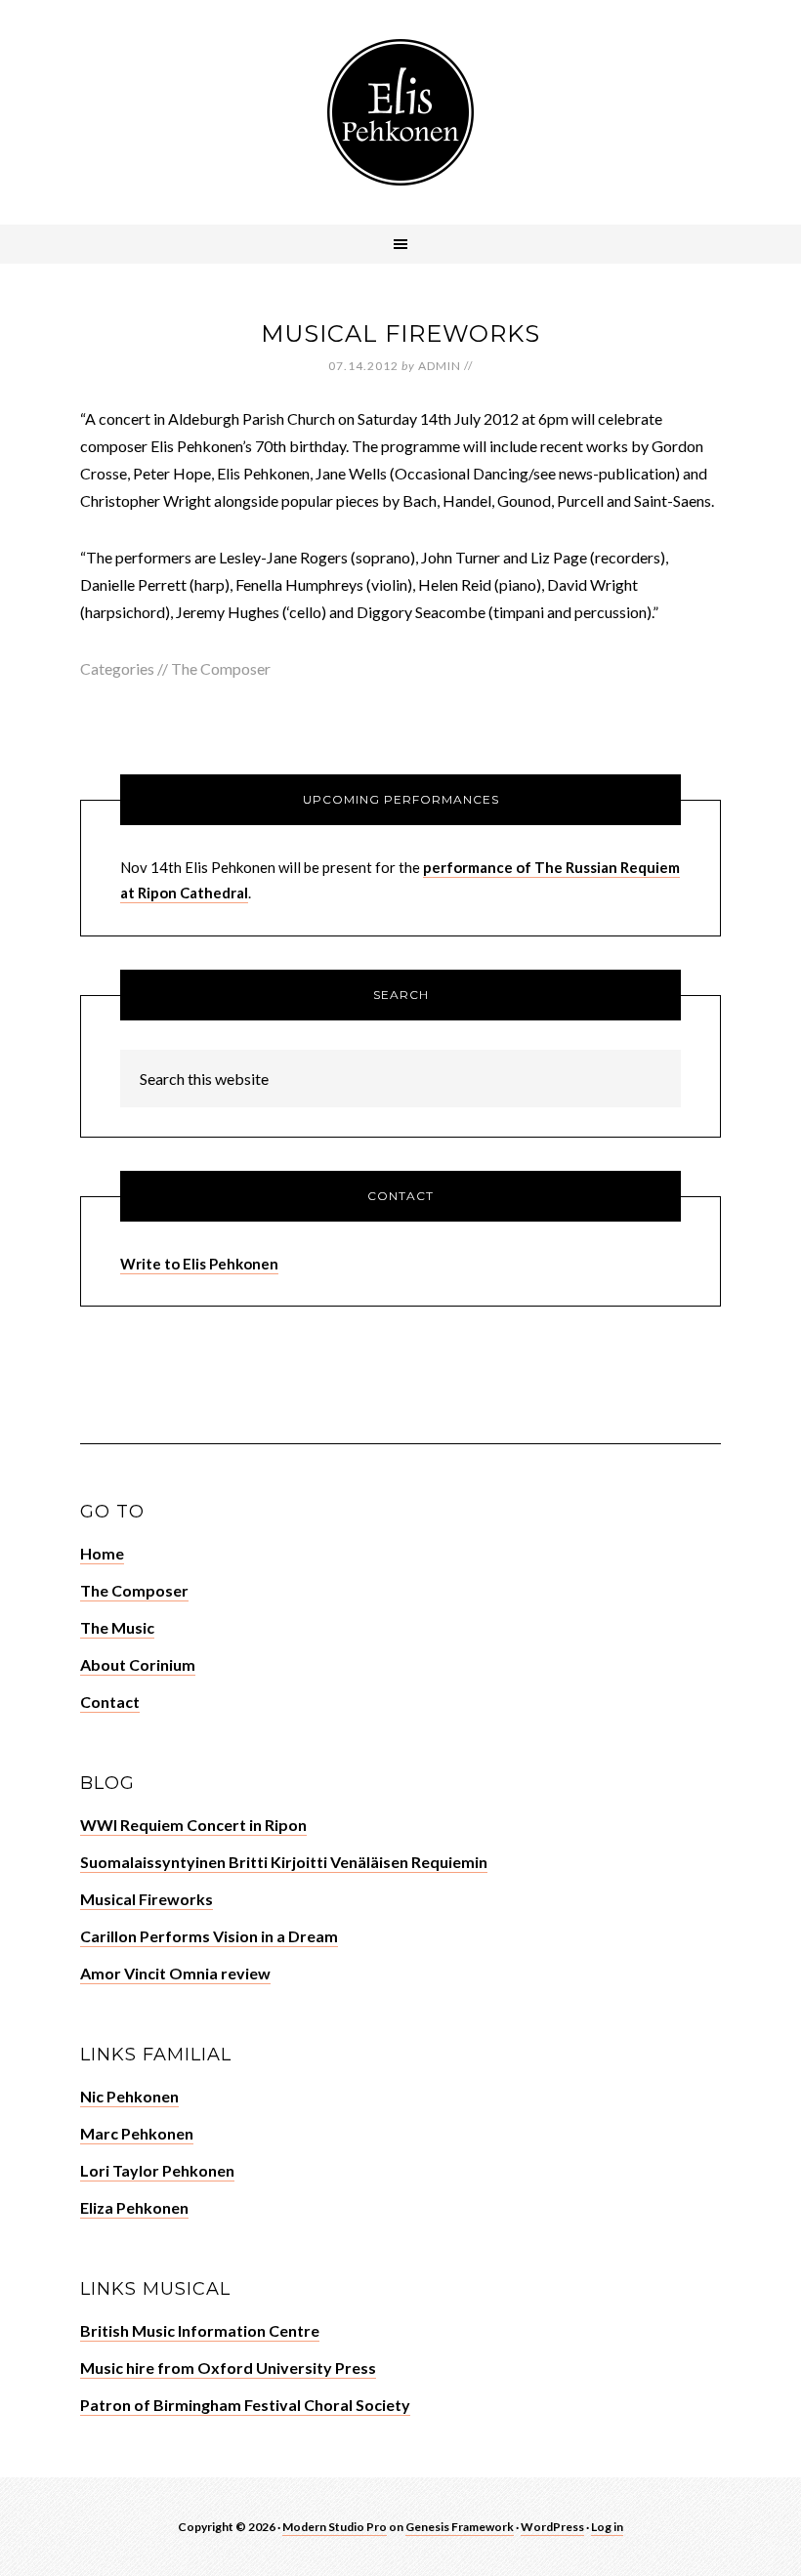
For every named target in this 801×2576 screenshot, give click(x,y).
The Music (117, 1627)
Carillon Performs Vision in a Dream (209, 1936)
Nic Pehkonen (129, 2096)
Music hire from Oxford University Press (228, 2368)
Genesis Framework (460, 2527)
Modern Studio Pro (335, 2527)
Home (102, 1553)
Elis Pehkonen (400, 112)
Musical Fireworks (147, 1899)
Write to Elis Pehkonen (199, 1264)
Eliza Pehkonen (134, 2207)
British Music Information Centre (200, 2330)
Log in (607, 2527)
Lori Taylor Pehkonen (157, 2170)
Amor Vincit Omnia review (175, 1973)
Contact (110, 1702)
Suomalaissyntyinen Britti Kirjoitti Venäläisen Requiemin (284, 1862)
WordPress (552, 2527)
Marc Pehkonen (137, 2133)
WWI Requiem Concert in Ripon (193, 1825)
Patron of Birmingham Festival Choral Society (245, 2405)
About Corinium (138, 1664)
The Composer (221, 668)
